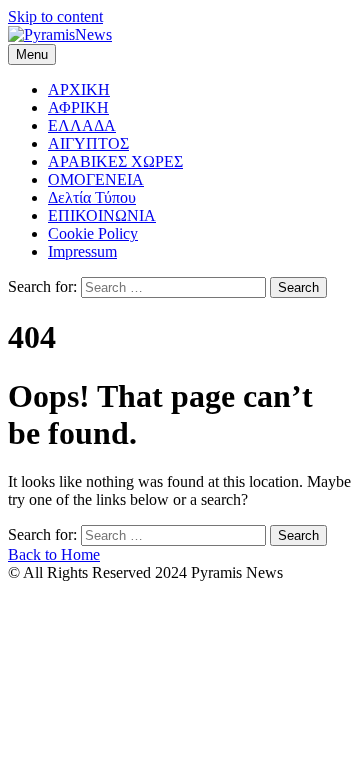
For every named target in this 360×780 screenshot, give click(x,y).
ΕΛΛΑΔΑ (82, 125)
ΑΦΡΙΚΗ (78, 107)
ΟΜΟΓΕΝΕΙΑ (96, 179)
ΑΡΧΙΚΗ (79, 89)
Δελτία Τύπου (92, 197)
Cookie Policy (93, 233)
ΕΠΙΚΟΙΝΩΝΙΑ (102, 215)
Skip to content (55, 16)
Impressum (82, 251)
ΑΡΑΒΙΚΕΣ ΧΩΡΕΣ (115, 161)
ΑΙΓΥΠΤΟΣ (88, 143)
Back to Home (54, 554)
